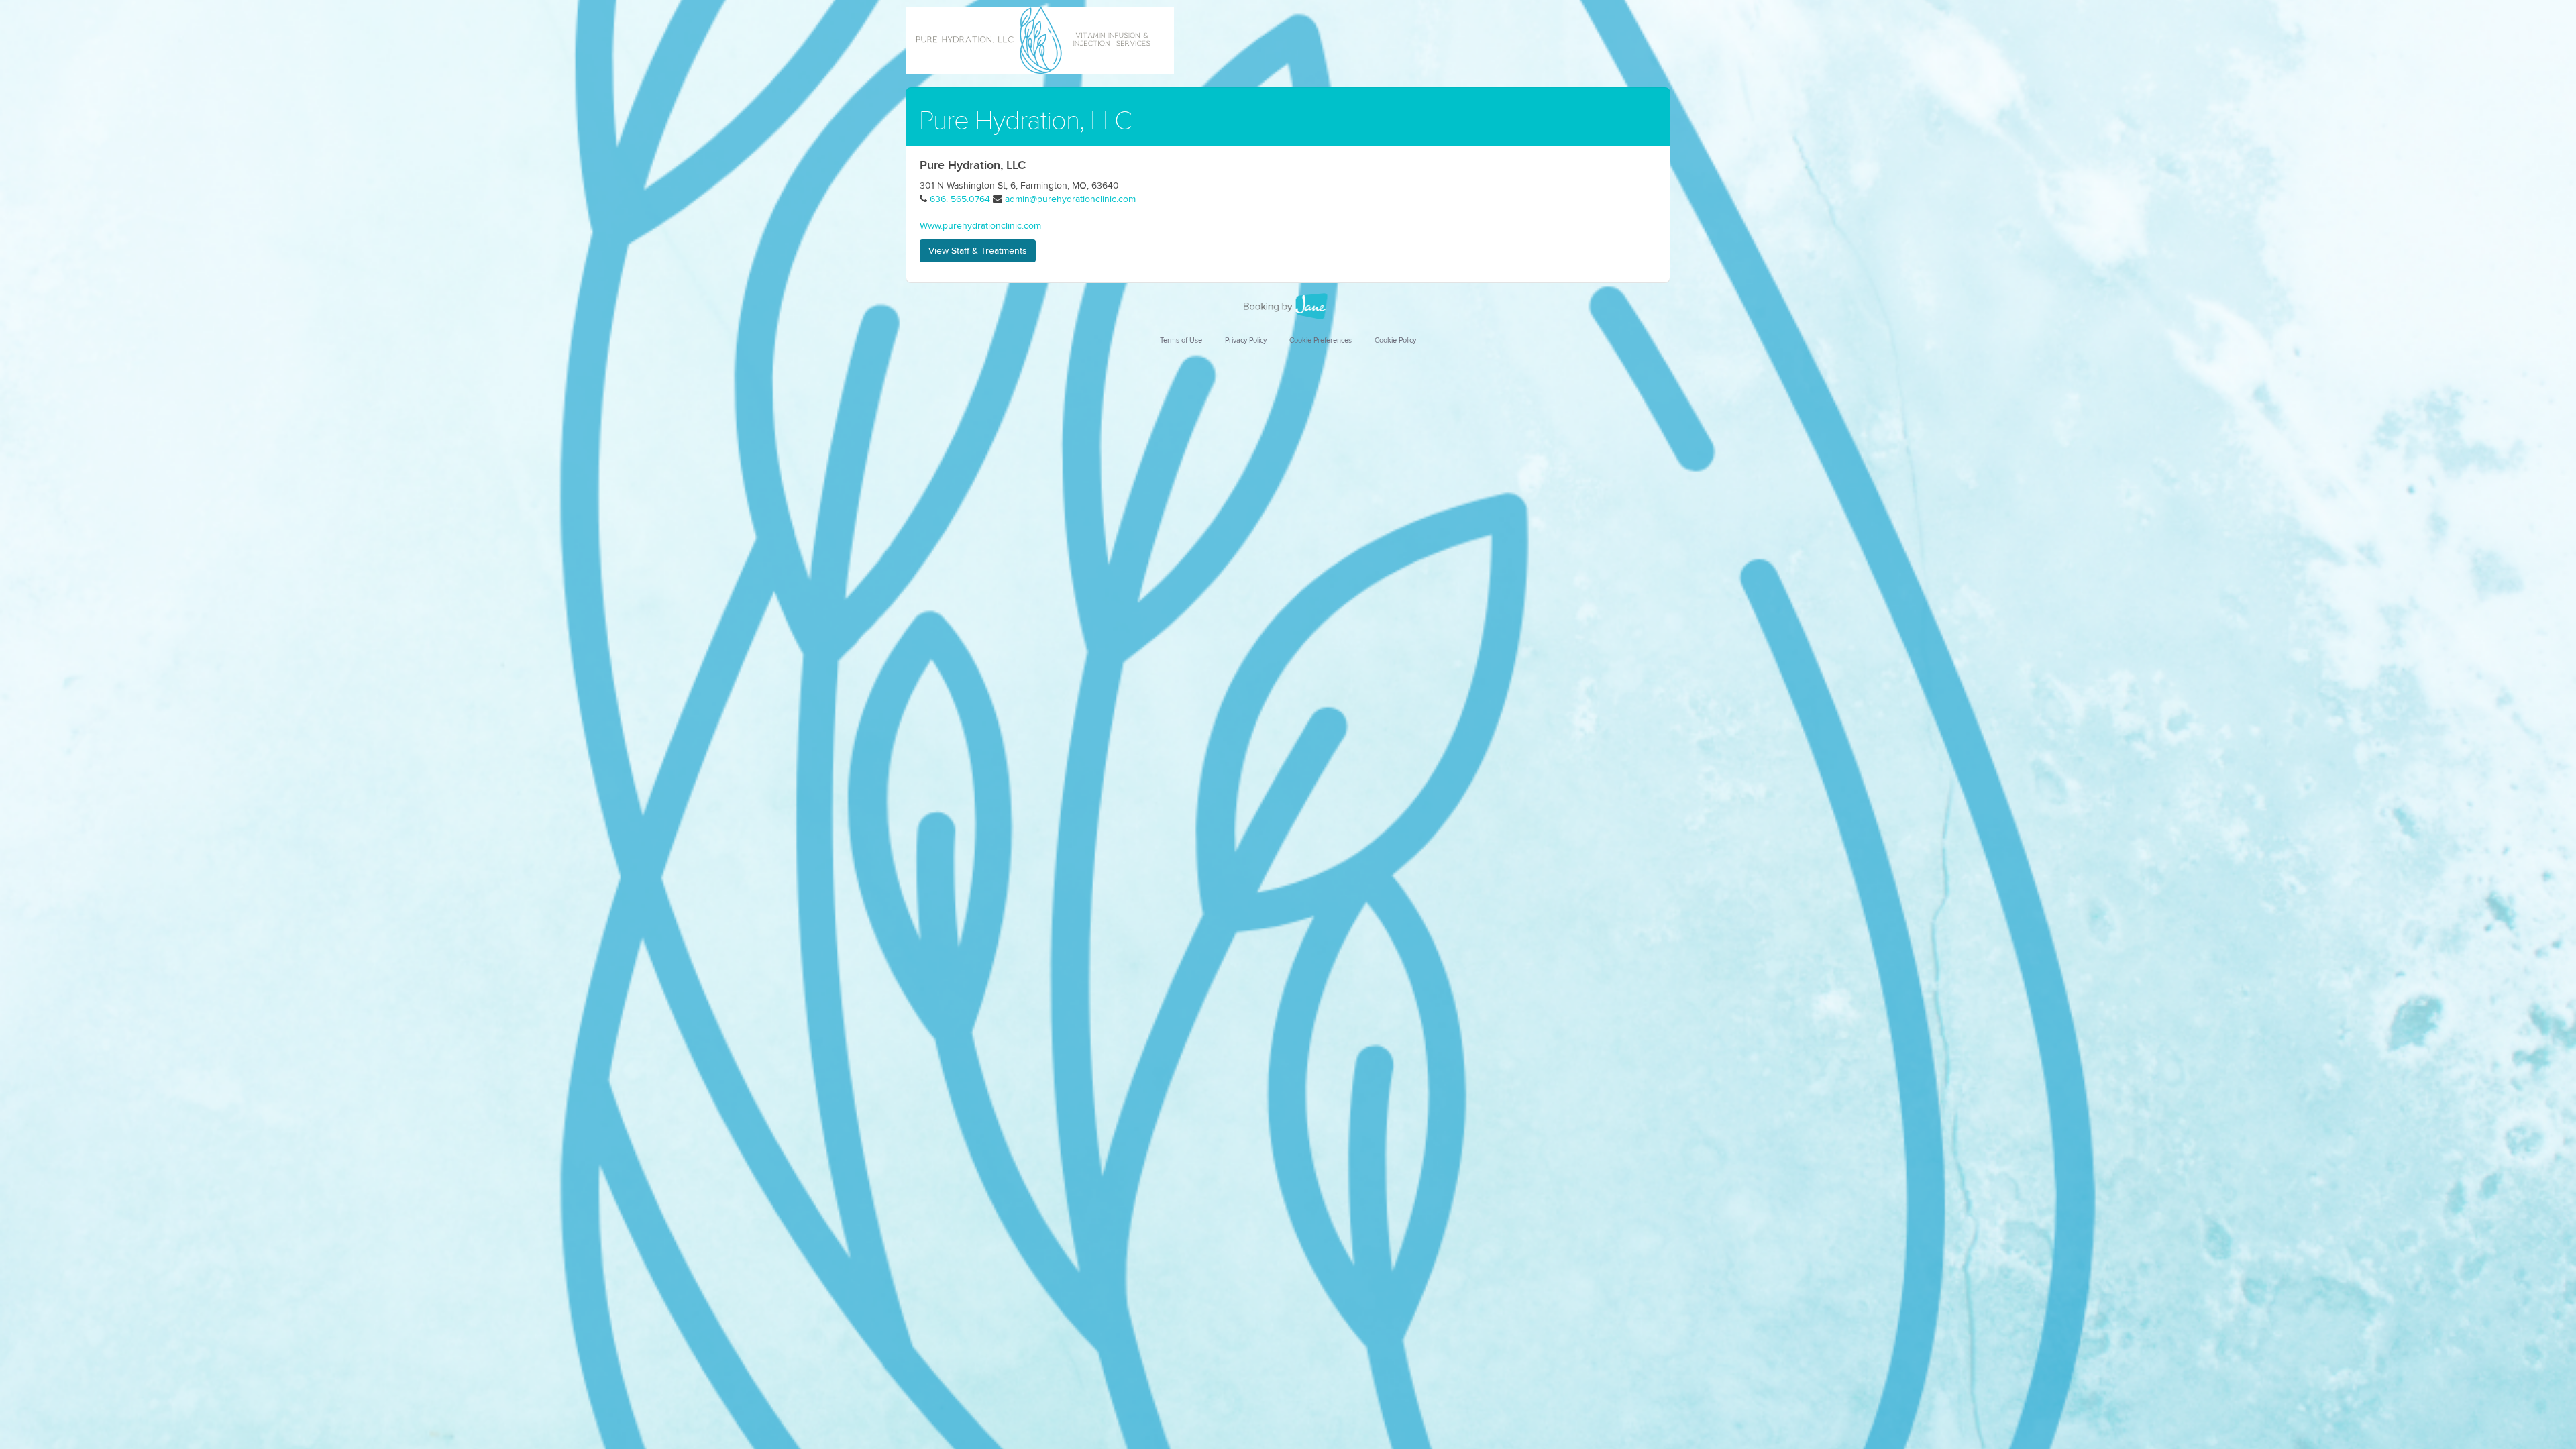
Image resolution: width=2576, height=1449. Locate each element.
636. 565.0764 (960, 199)
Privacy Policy (1246, 340)
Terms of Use (1181, 340)
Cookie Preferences (1321, 340)
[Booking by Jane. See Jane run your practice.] (1288, 307)
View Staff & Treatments (978, 251)
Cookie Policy (1395, 340)
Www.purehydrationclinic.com (980, 226)
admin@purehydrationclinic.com (1070, 199)
